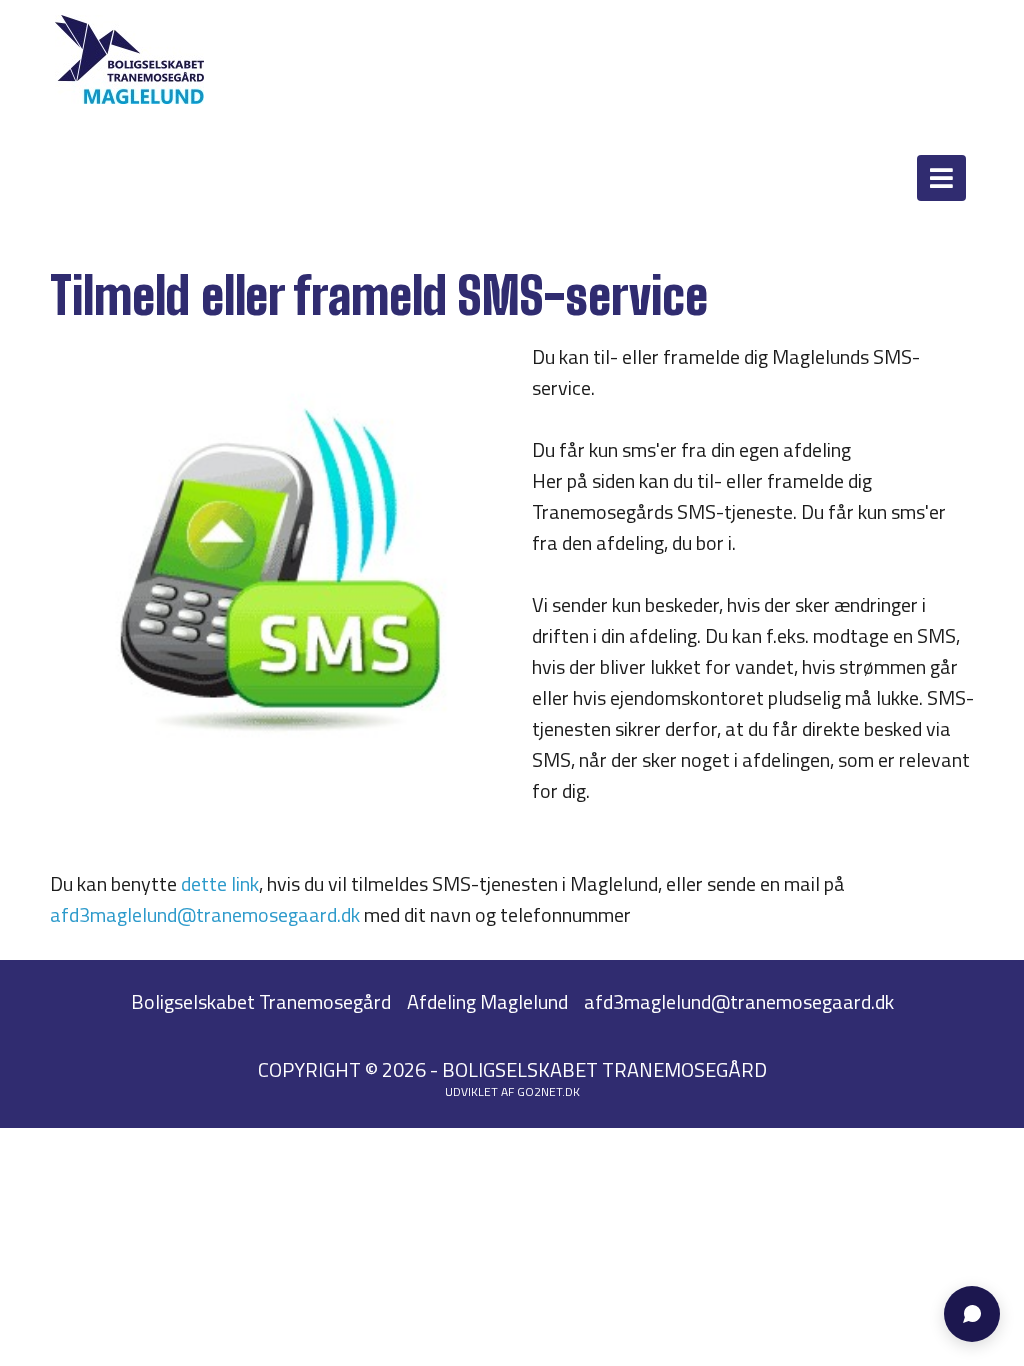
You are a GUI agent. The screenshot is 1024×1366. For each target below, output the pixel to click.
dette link (220, 883)
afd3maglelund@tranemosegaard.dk (205, 914)
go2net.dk (548, 1091)
